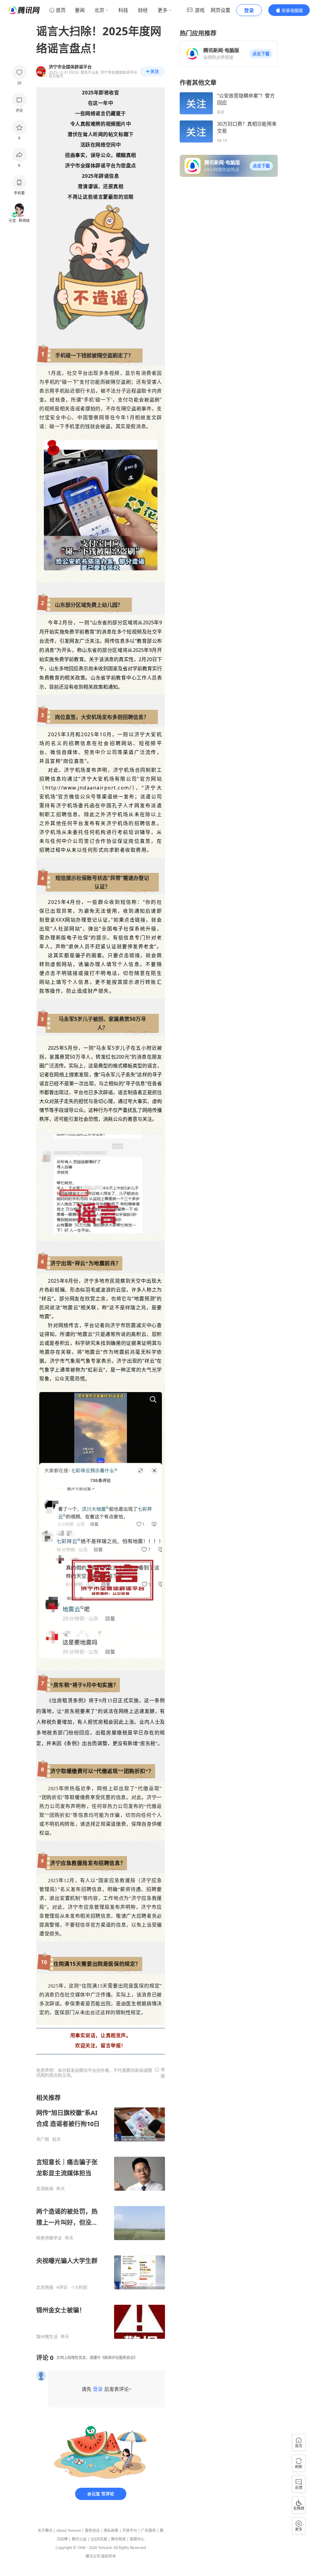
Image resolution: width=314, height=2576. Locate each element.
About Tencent (69, 2530)
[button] (261, 54)
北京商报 (45, 2287)
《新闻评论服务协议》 (119, 2358)
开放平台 (130, 2530)
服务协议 (92, 2530)
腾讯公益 (79, 2539)
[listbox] (101, 2216)
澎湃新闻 (45, 2189)
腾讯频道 (118, 2539)
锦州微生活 (47, 2337)
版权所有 (109, 2556)
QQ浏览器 (99, 2539)
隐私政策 (111, 2530)
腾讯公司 (93, 2556)
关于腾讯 (45, 2530)
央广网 (43, 2139)
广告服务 (148, 2530)
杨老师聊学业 (49, 2238)
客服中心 (137, 2539)
